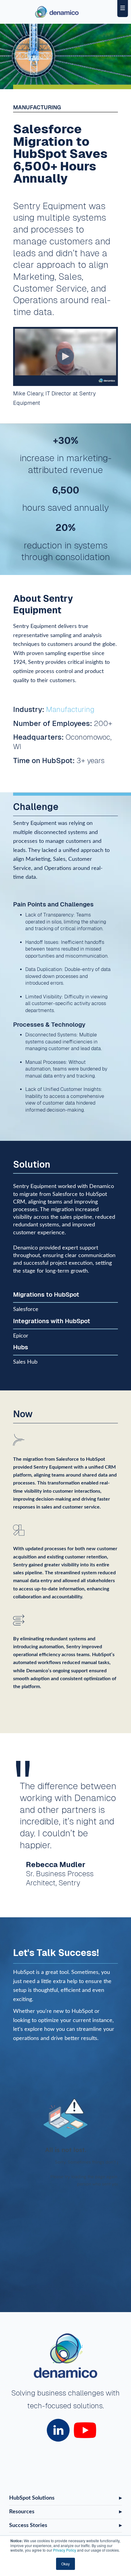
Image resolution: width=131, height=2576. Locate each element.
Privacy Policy (65, 2550)
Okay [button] (65, 2564)
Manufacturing (70, 709)
